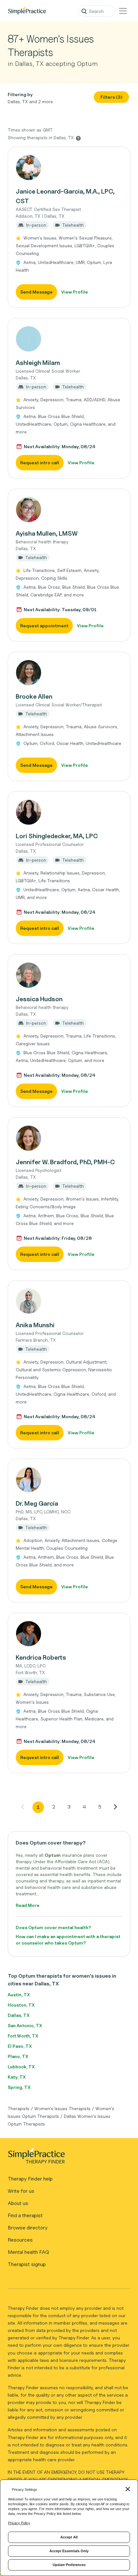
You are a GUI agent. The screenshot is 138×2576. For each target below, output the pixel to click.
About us (18, 2203)
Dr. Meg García (37, 1503)
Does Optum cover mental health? (53, 1927)
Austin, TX (19, 1995)
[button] (69, 227)
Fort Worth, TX (23, 2036)
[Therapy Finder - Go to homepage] (66, 2158)
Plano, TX (18, 2056)
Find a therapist (25, 2215)
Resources (20, 2240)
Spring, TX (19, 2087)
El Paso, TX (20, 2046)
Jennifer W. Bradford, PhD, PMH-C (65, 1162)
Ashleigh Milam (38, 363)
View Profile (75, 292)
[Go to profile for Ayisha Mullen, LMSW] (69, 510)
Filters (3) (112, 97)
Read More (28, 1905)
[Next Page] (115, 1807)
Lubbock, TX (21, 2067)
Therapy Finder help (30, 2179)
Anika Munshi (35, 1325)
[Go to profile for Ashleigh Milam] (69, 339)
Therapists (19, 2108)
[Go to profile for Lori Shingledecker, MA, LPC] (69, 812)
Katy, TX (17, 2077)
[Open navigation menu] (123, 11)
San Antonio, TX (25, 2025)
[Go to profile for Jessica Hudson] (69, 975)
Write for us (21, 2191)
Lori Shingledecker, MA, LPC (57, 836)
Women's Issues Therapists (62, 2108)
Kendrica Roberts (41, 1657)
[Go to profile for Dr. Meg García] (69, 1480)
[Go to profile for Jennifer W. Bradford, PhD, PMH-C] (69, 1138)
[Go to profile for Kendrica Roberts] (69, 1634)
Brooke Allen (34, 696)
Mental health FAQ (28, 2252)
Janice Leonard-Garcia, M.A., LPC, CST (65, 196)
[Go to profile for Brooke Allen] (69, 673)
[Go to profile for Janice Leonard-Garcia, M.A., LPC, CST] (69, 168)
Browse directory (28, 2228)
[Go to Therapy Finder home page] (27, 11)
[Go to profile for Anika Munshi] (69, 1301)
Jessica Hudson (39, 999)
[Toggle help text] (78, 138)
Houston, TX (21, 2005)
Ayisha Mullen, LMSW (47, 533)
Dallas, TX (19, 2015)
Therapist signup (27, 2264)
